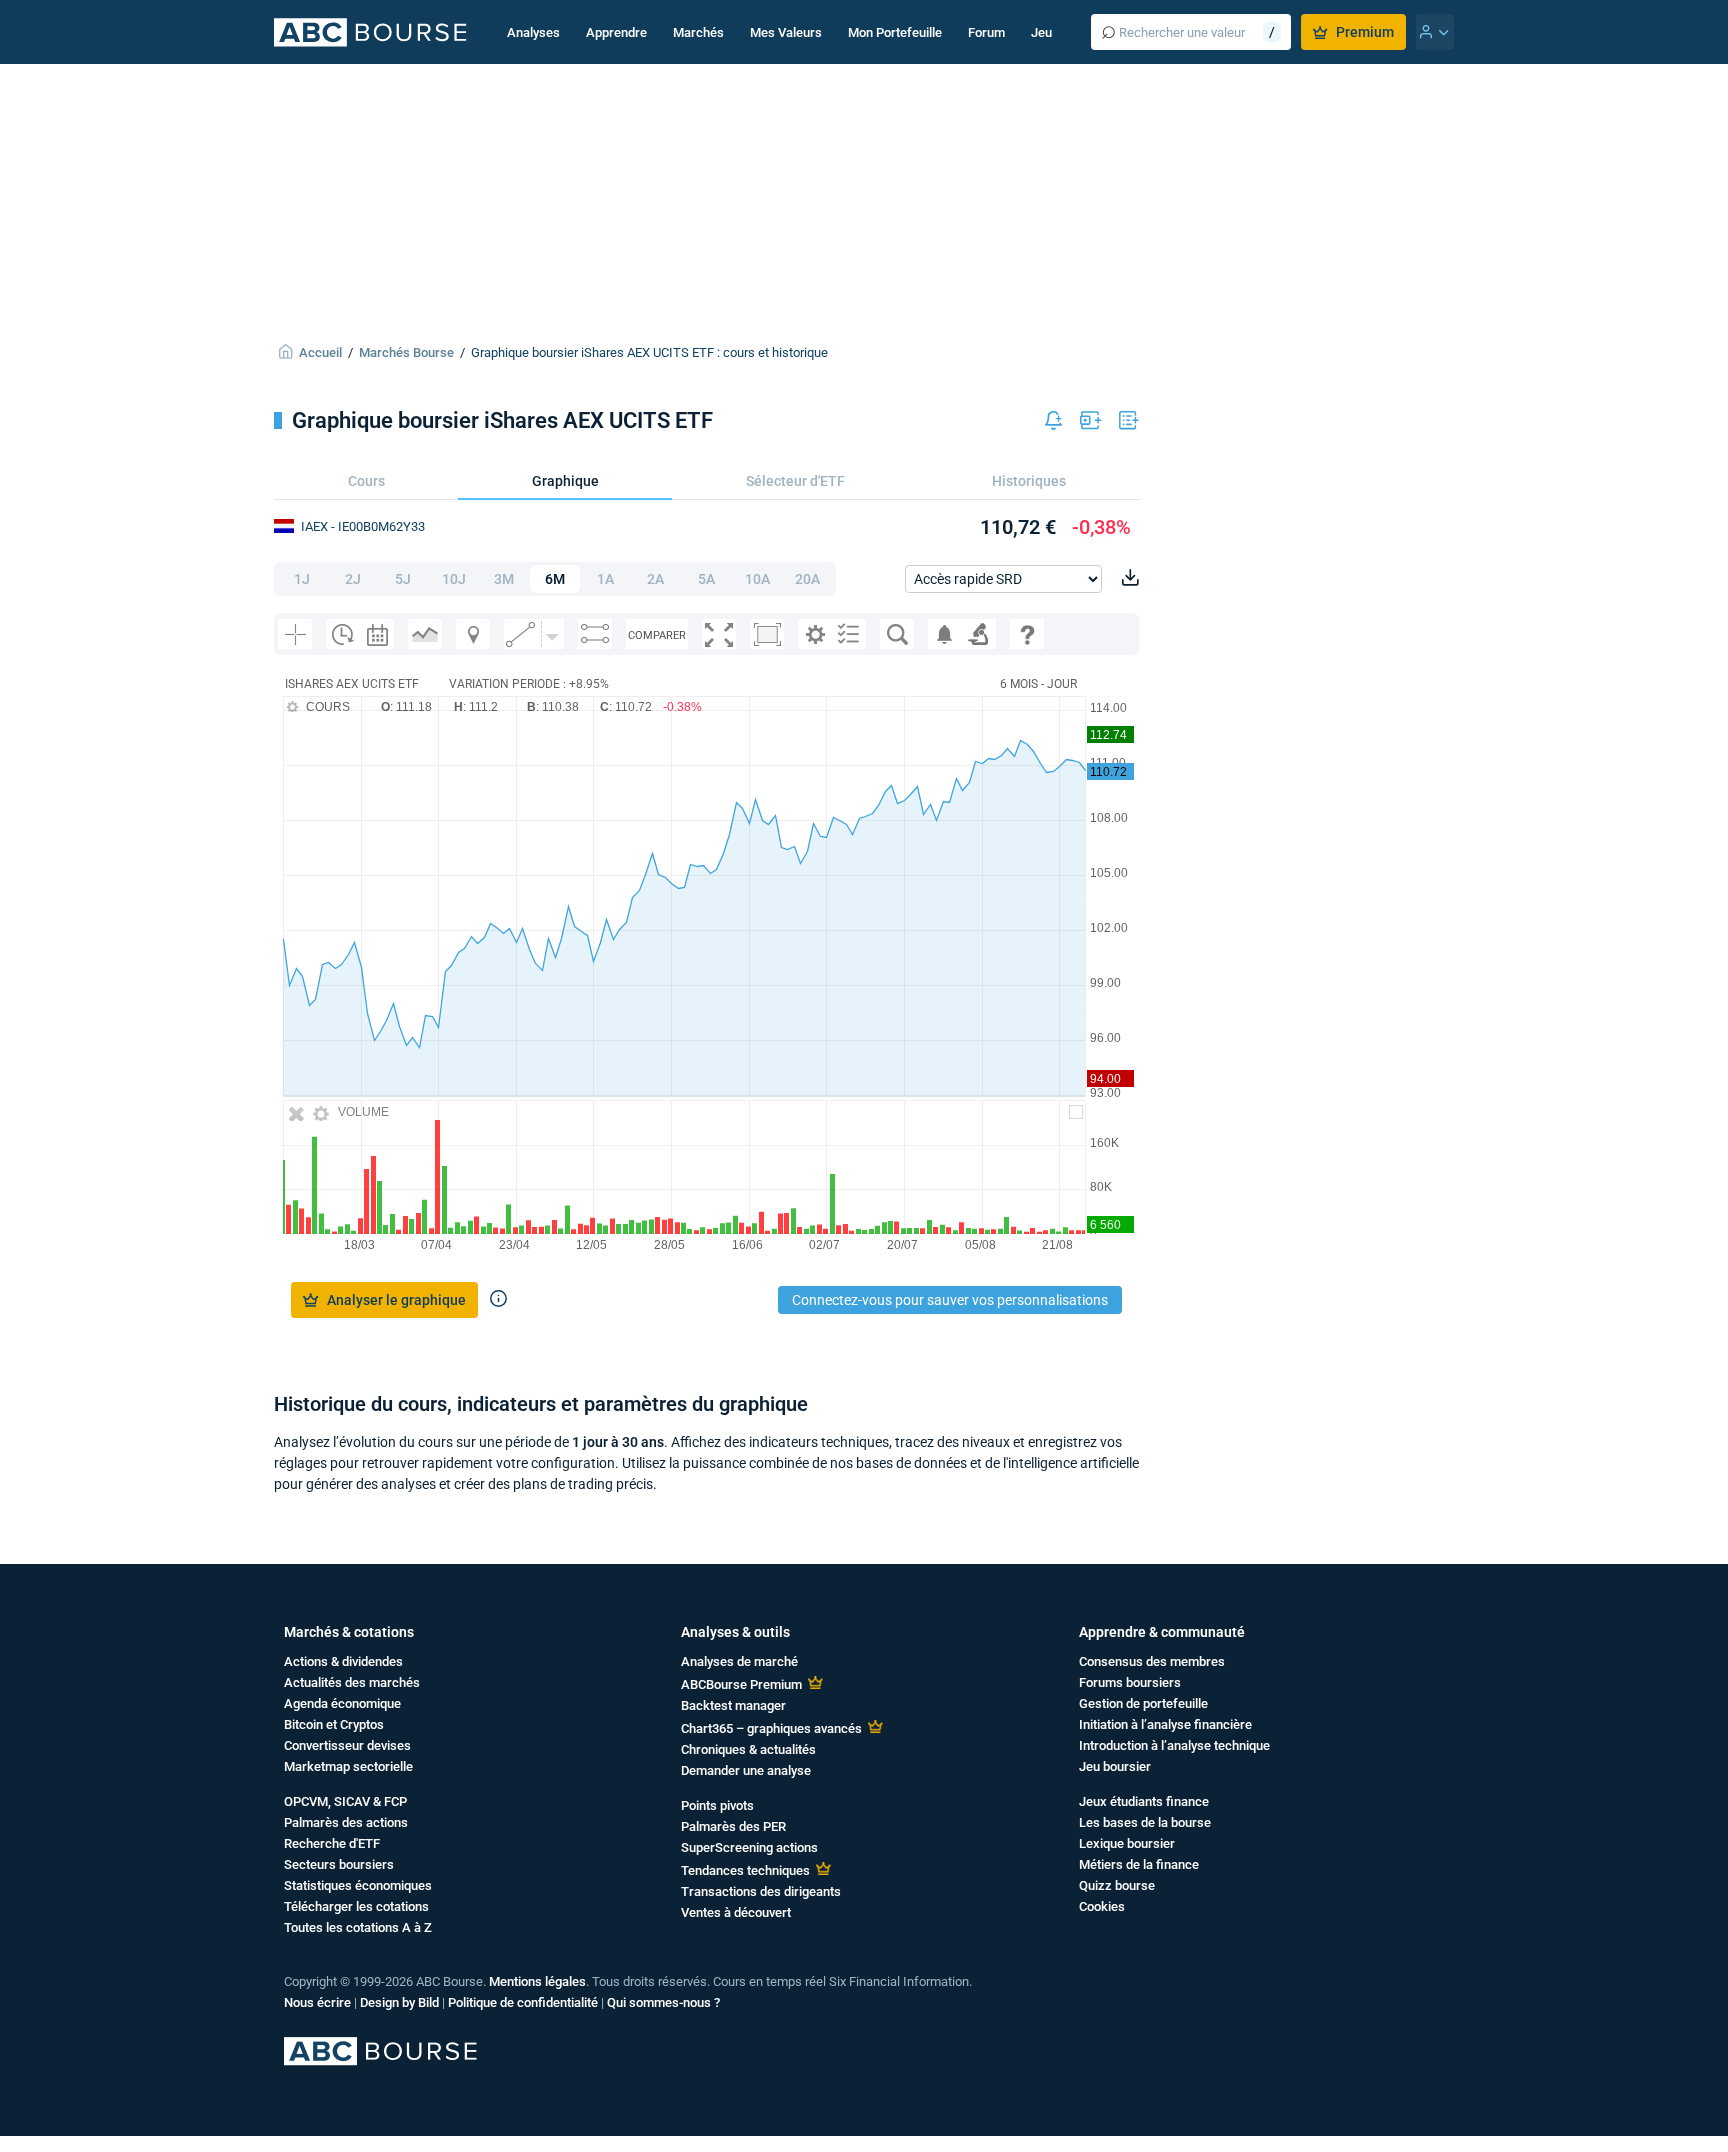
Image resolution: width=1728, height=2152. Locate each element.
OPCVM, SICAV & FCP (345, 1801)
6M (555, 579)
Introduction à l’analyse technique (1174, 1745)
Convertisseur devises (347, 1745)
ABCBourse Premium (741, 1684)
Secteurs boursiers (339, 1864)
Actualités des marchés (352, 1682)
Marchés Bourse (406, 352)
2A (655, 579)
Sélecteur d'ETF (795, 481)
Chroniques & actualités (748, 1749)
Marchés (698, 32)
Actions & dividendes (343, 1661)
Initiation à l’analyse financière (1165, 1724)
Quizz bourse (1117, 1885)
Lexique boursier (1127, 1843)
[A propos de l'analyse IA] (498, 1300)
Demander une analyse (746, 1770)
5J (403, 579)
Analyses (533, 32)
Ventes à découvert (736, 1912)
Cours (366, 481)
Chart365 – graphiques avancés (771, 1728)
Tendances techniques (745, 1870)
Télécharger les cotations (356, 1906)
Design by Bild (399, 2002)
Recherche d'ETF (332, 1843)
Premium (1365, 32)
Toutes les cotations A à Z (358, 1927)
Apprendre (616, 32)
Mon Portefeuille (895, 32)
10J (454, 579)
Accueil (320, 352)
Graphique (565, 481)
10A (757, 579)
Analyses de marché (739, 1661)
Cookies (1102, 1906)
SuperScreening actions (749, 1847)
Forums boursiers (1130, 1682)
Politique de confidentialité (523, 2002)
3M (504, 579)
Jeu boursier (1115, 1766)
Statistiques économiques (358, 1885)
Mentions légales (537, 1981)
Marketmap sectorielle (348, 1766)
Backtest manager (733, 1705)
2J (353, 579)
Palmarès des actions (346, 1822)
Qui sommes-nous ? (663, 2002)
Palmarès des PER (733, 1826)
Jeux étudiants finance (1144, 1801)
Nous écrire (317, 2002)
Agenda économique (342, 1703)
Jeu (1041, 32)
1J (302, 579)
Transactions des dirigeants (761, 1891)
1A (605, 579)
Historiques (1029, 481)
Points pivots (717, 1805)
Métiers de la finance (1139, 1864)
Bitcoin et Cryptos (334, 1724)
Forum (986, 32)
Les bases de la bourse (1145, 1822)
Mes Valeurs (786, 32)
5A (706, 579)
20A (807, 579)
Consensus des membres (1152, 1661)
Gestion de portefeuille (1143, 1703)
